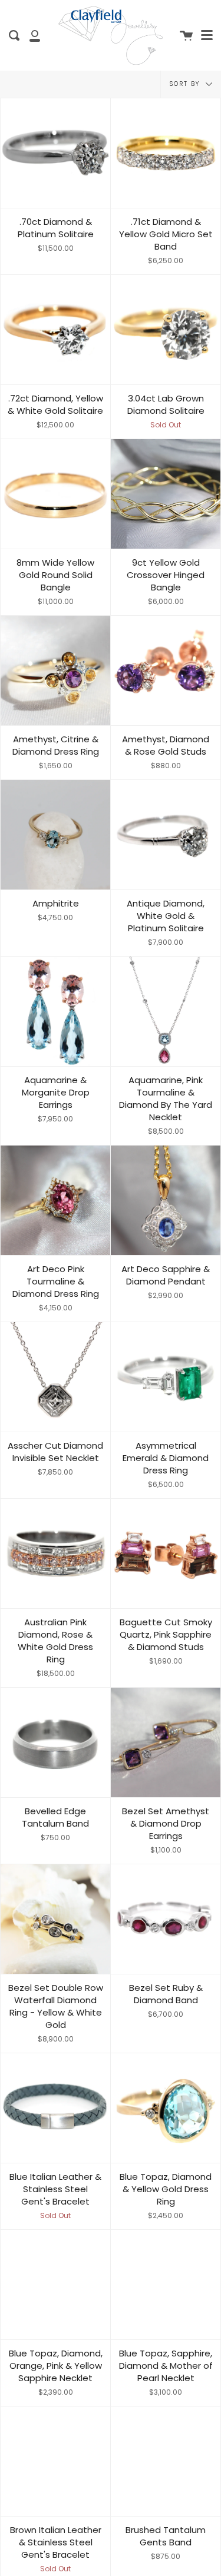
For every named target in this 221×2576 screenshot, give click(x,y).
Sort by (186, 84)
